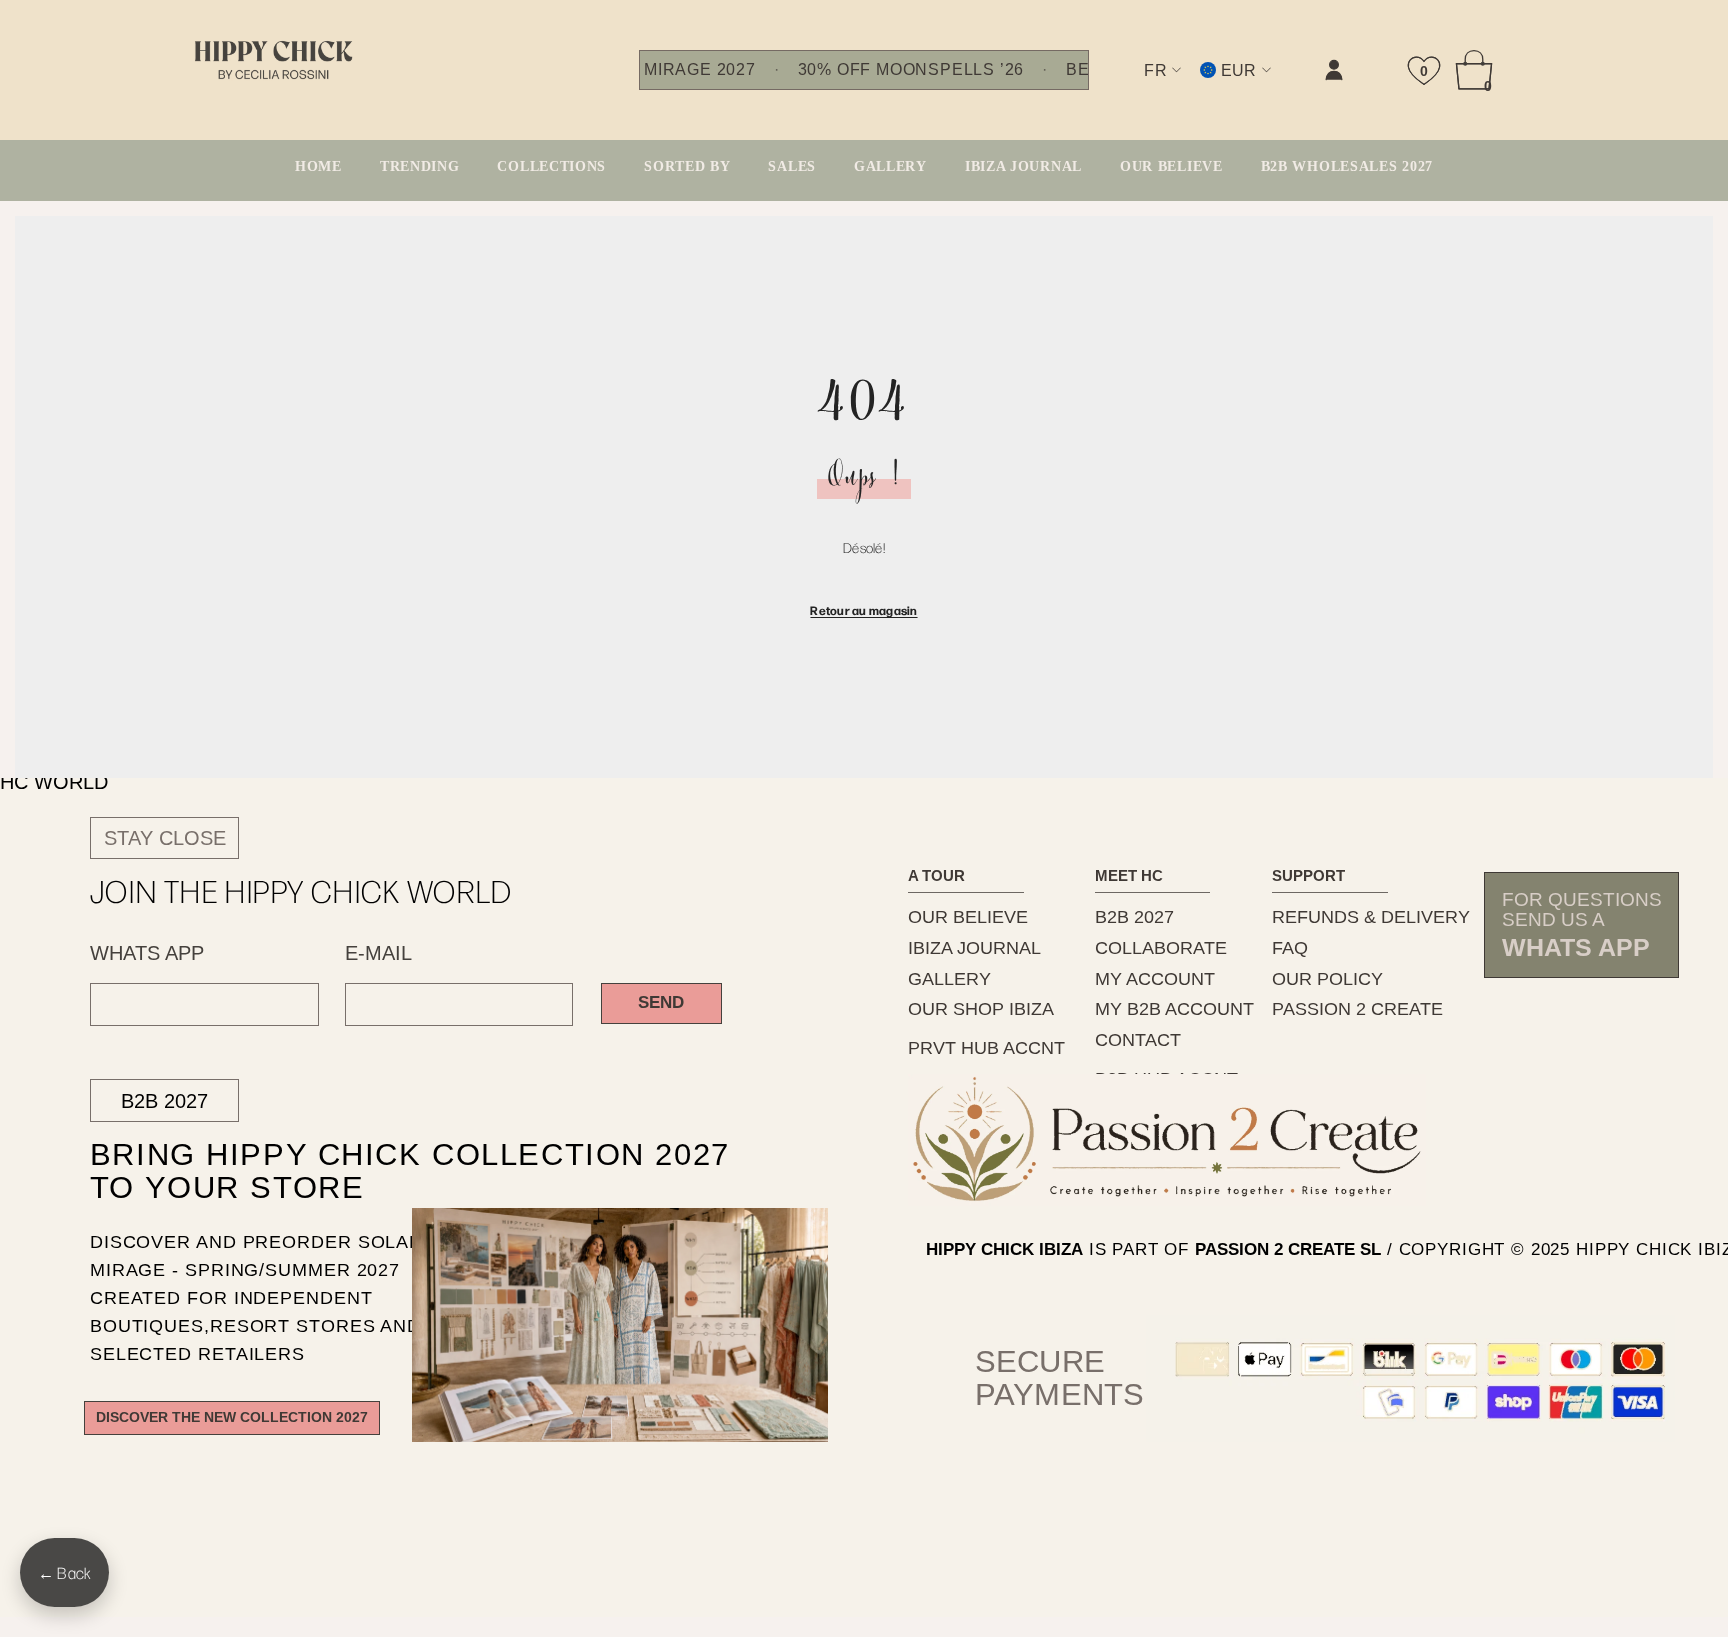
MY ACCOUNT (1155, 979)
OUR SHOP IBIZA (981, 1009)
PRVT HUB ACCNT (986, 1048)
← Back (64, 1572)
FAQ (1290, 948)
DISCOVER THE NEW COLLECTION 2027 (232, 1417)
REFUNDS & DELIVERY (1371, 917)
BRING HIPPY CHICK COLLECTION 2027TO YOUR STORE (374, 1172)
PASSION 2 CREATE (1357, 1009)
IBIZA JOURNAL (974, 948)
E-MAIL (378, 953)
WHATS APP (147, 953)
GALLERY (949, 979)
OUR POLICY (1327, 979)
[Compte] (1334, 70)
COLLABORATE (1161, 948)
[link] (1133, 86)
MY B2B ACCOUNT (1174, 1009)
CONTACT (1138, 1040)
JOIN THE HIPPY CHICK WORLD (301, 891)
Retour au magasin (863, 610)
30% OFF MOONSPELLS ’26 (911, 70)
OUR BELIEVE (968, 917)
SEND (661, 1002)
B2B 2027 (164, 1101)
